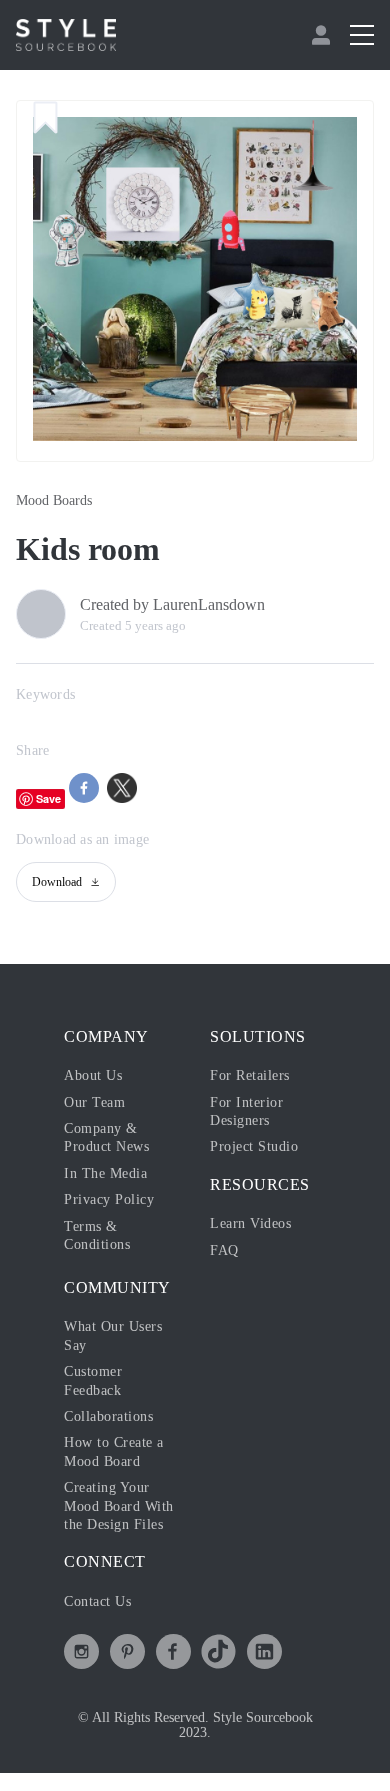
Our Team (97, 1102)
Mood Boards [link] (59, 501)
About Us (96, 1075)
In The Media (109, 1173)
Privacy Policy (114, 1199)
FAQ (224, 1250)
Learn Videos (256, 1223)
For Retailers (254, 1075)
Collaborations (115, 1416)
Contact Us (103, 1619)
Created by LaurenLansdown (188, 605)
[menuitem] (323, 35)
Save (48, 798)
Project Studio (259, 1146)
